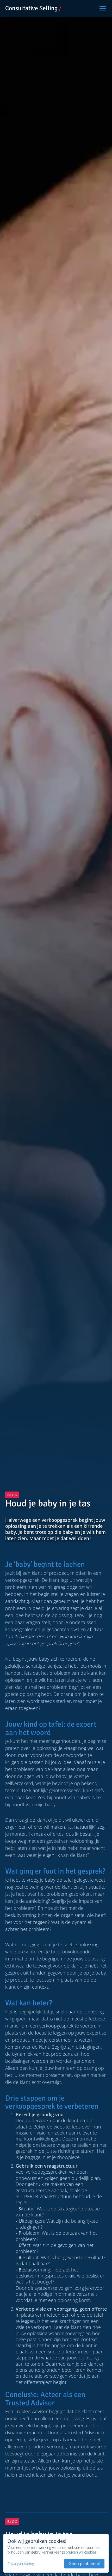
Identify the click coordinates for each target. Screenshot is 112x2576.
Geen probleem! (84, 2563)
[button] (103, 8)
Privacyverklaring (21, 2564)
